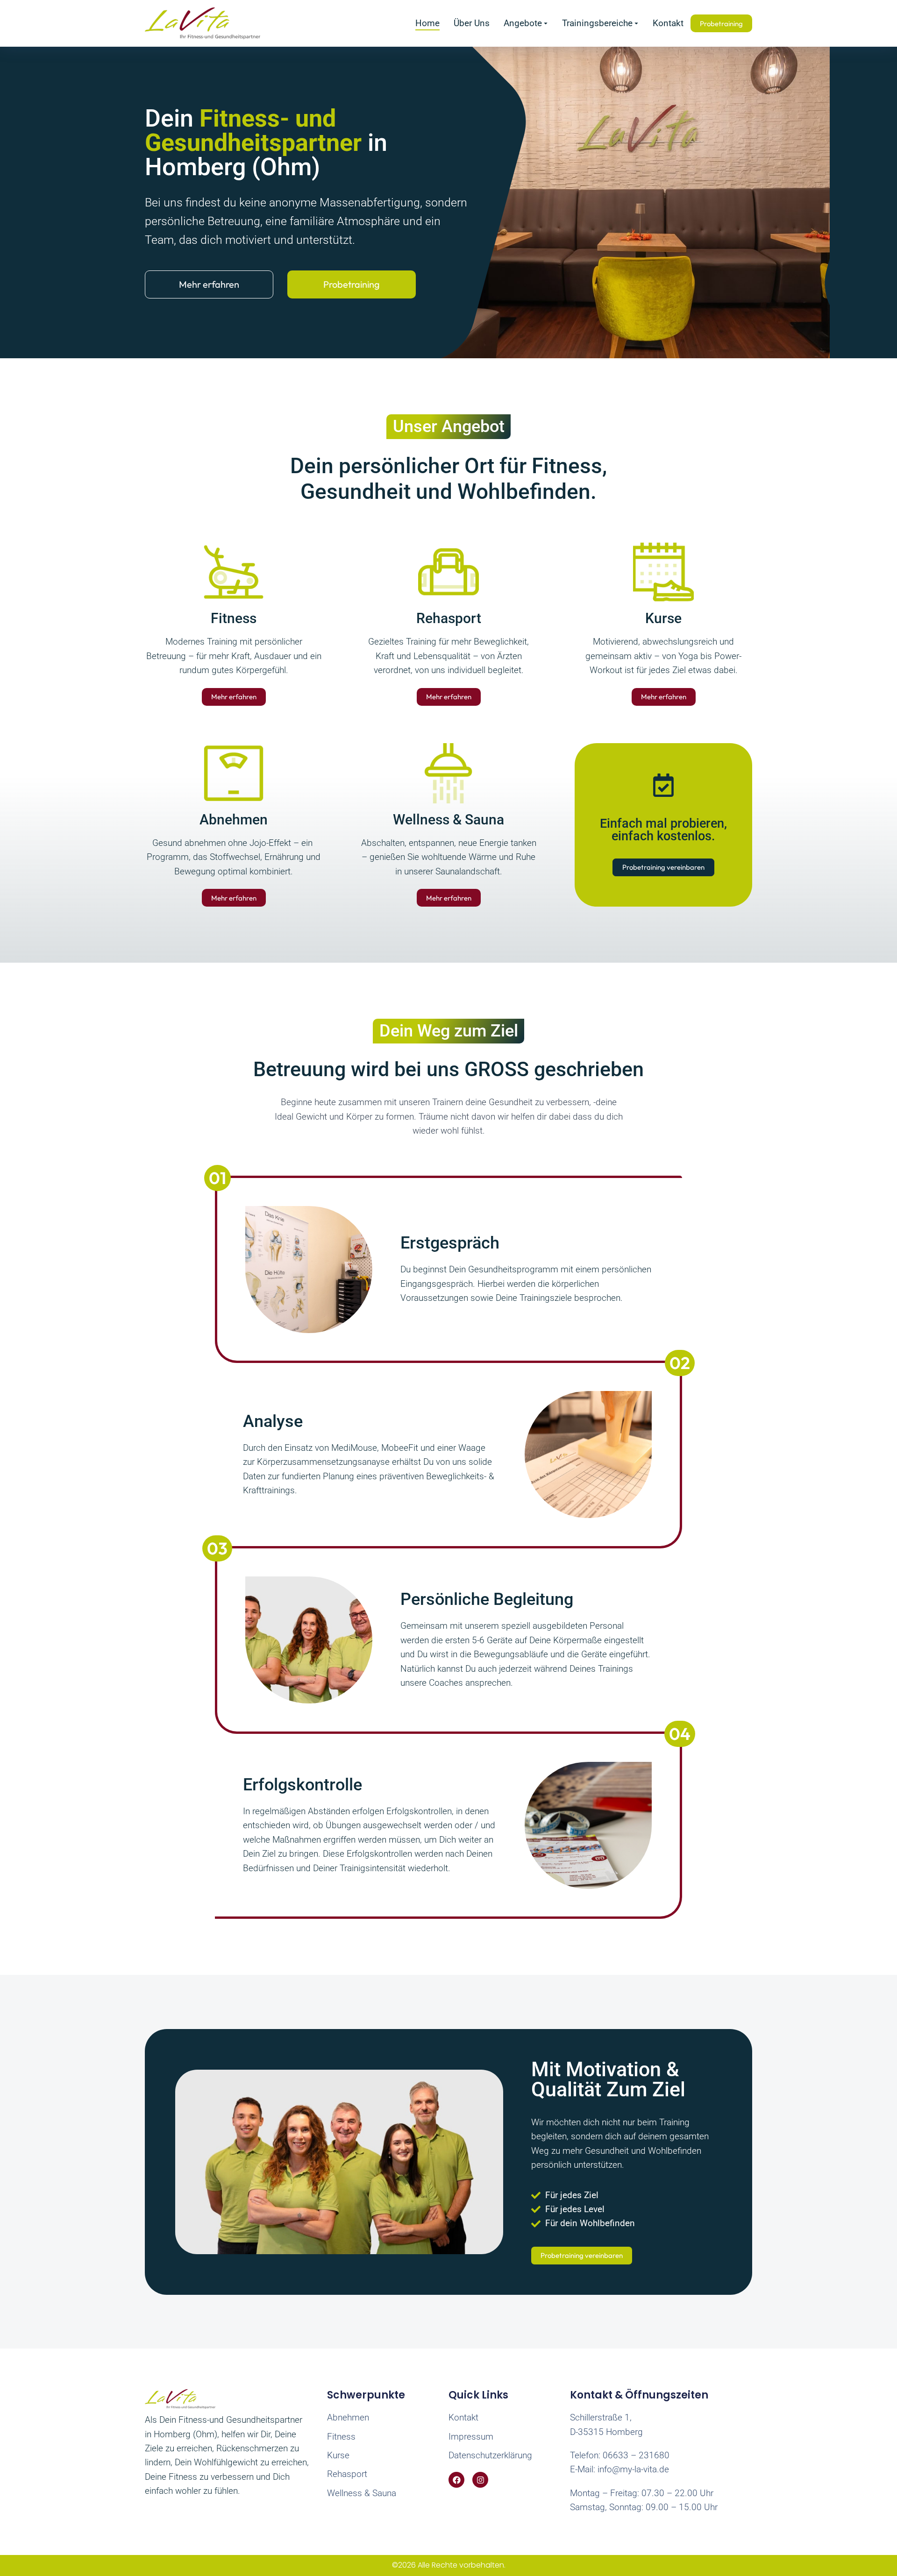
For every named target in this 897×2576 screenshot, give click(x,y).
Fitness (234, 618)
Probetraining (352, 284)
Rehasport (449, 618)
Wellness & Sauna (448, 820)
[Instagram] (480, 2480)
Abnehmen (234, 820)
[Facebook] (456, 2480)
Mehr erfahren (209, 284)
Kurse (663, 618)
